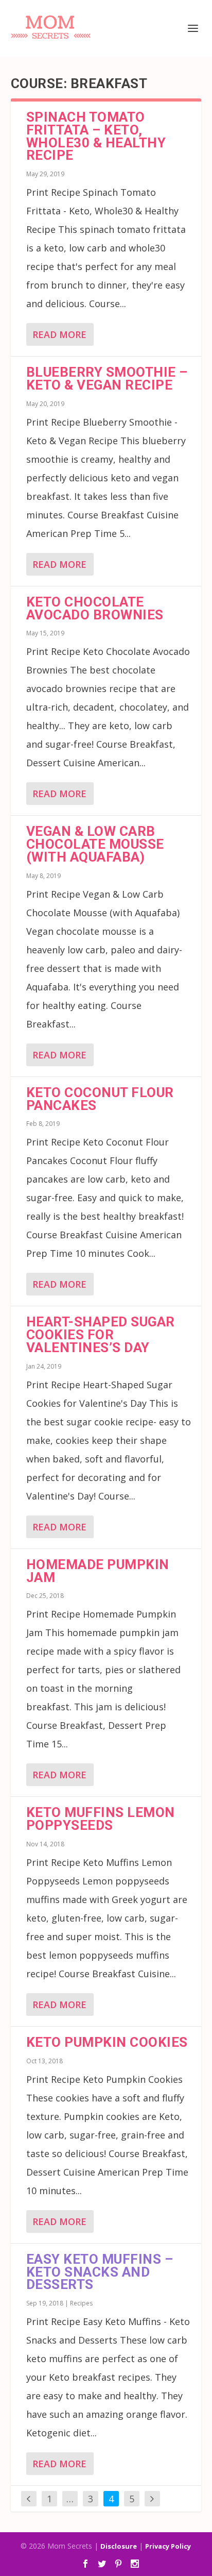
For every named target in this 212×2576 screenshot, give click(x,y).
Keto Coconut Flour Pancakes (100, 1099)
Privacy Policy (168, 2546)
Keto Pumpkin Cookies (107, 2042)
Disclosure (119, 2546)
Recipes (81, 2303)
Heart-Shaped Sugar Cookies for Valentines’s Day (101, 1335)
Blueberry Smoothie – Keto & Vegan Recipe (107, 378)
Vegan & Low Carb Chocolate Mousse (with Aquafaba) (95, 844)
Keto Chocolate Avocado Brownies (95, 608)
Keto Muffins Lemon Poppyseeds (101, 1819)
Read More (59, 334)
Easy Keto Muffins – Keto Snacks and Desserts (100, 2272)
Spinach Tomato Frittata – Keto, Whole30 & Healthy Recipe (96, 136)
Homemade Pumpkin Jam (98, 1571)
